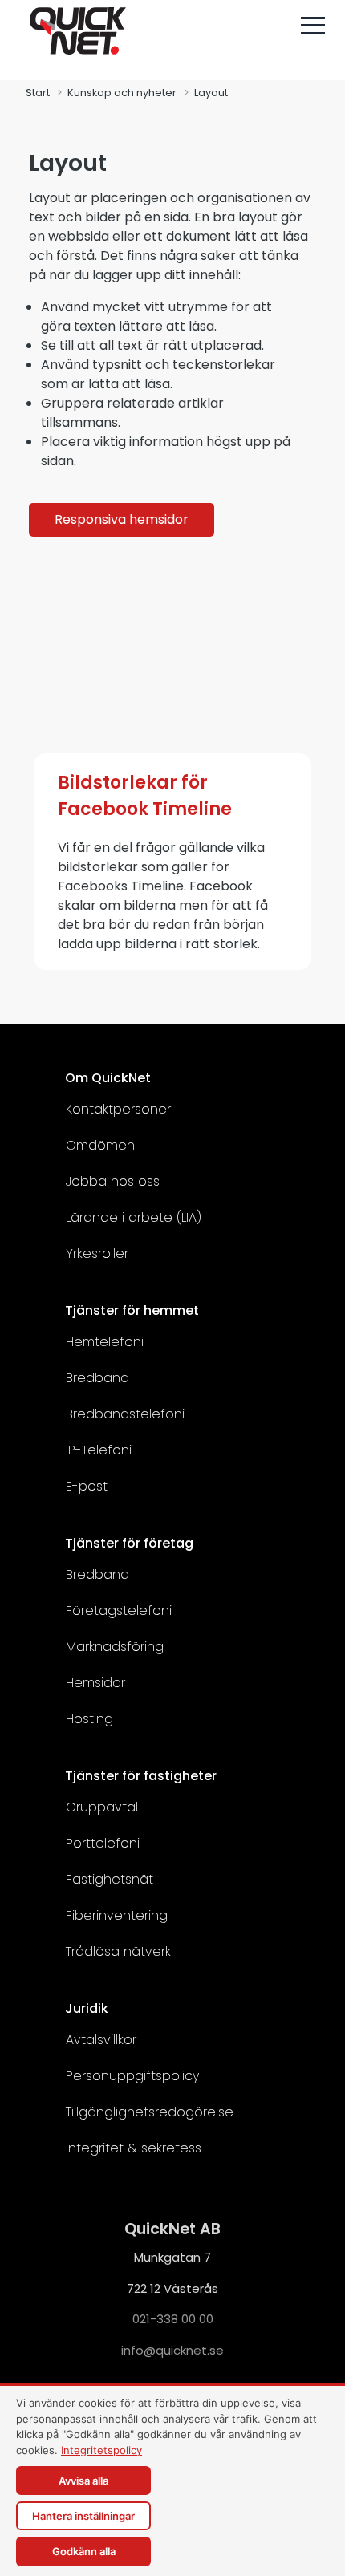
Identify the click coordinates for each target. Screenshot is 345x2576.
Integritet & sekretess (134, 2148)
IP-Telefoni (99, 1450)
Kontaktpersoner (118, 1109)
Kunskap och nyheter (122, 93)
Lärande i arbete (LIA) (134, 1217)
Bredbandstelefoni (125, 1414)
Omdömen (100, 1145)
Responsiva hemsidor (122, 519)
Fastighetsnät (110, 1879)
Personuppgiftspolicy (132, 2076)
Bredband (97, 1378)
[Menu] (313, 26)
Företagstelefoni (119, 1611)
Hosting (89, 1719)
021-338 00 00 (173, 2319)
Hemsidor (95, 1683)
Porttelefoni (103, 1843)
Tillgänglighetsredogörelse (150, 2112)
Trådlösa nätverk (118, 1951)
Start (38, 93)
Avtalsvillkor (101, 2040)
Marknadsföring (115, 1647)
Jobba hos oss (113, 1181)
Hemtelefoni (105, 1342)
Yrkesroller (97, 1254)
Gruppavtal (102, 1807)
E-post (87, 1486)
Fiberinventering (117, 1915)
